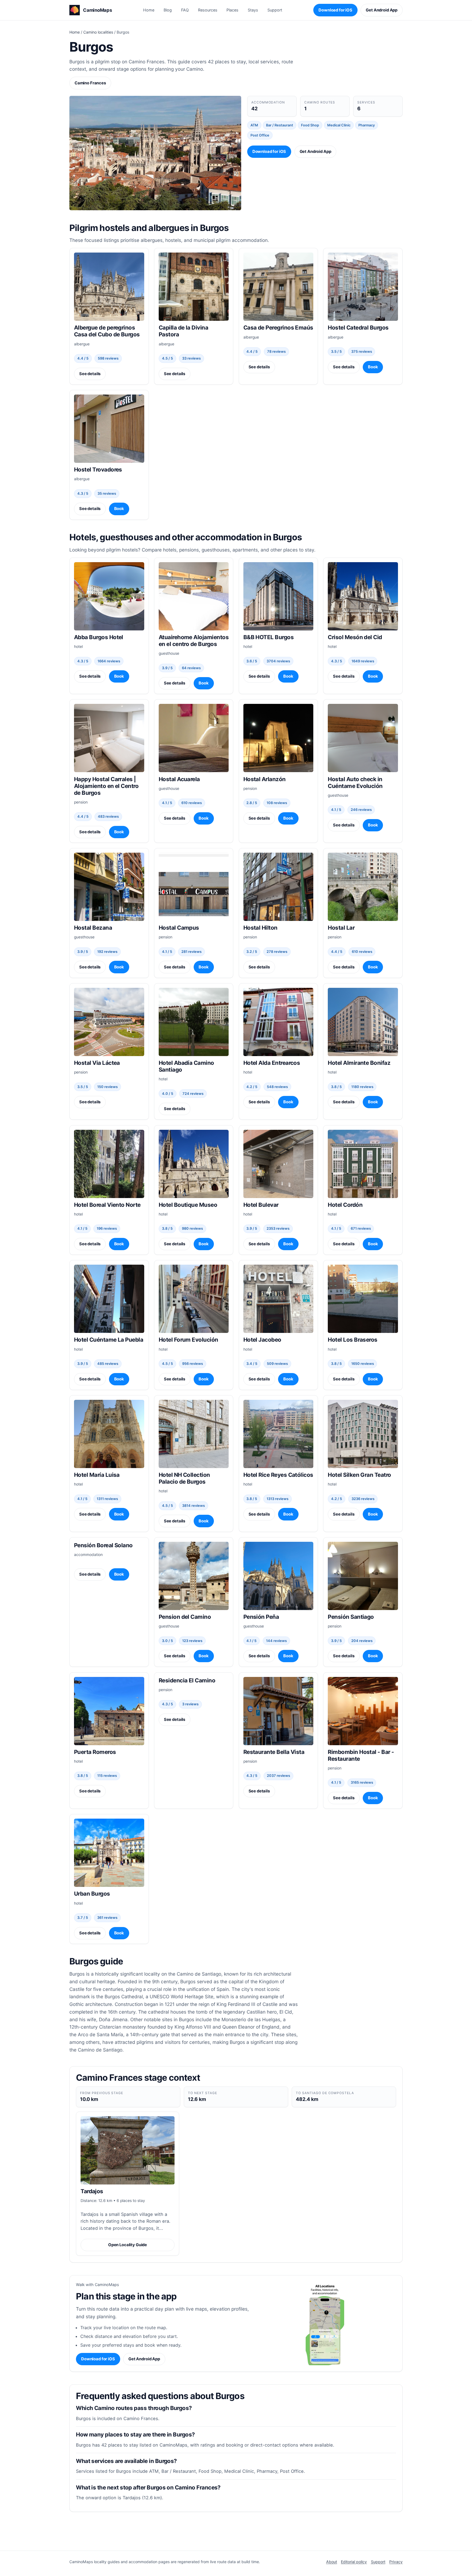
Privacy (396, 2562)
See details (90, 374)
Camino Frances (90, 83)
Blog (168, 10)
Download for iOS (335, 10)
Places (232, 10)
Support (275, 10)
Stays (253, 10)
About (332, 2562)
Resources (208, 10)
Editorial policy (354, 2562)
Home (149, 10)
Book (373, 367)
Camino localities (98, 32)
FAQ (185, 10)
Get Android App (382, 10)
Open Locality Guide (128, 2245)
